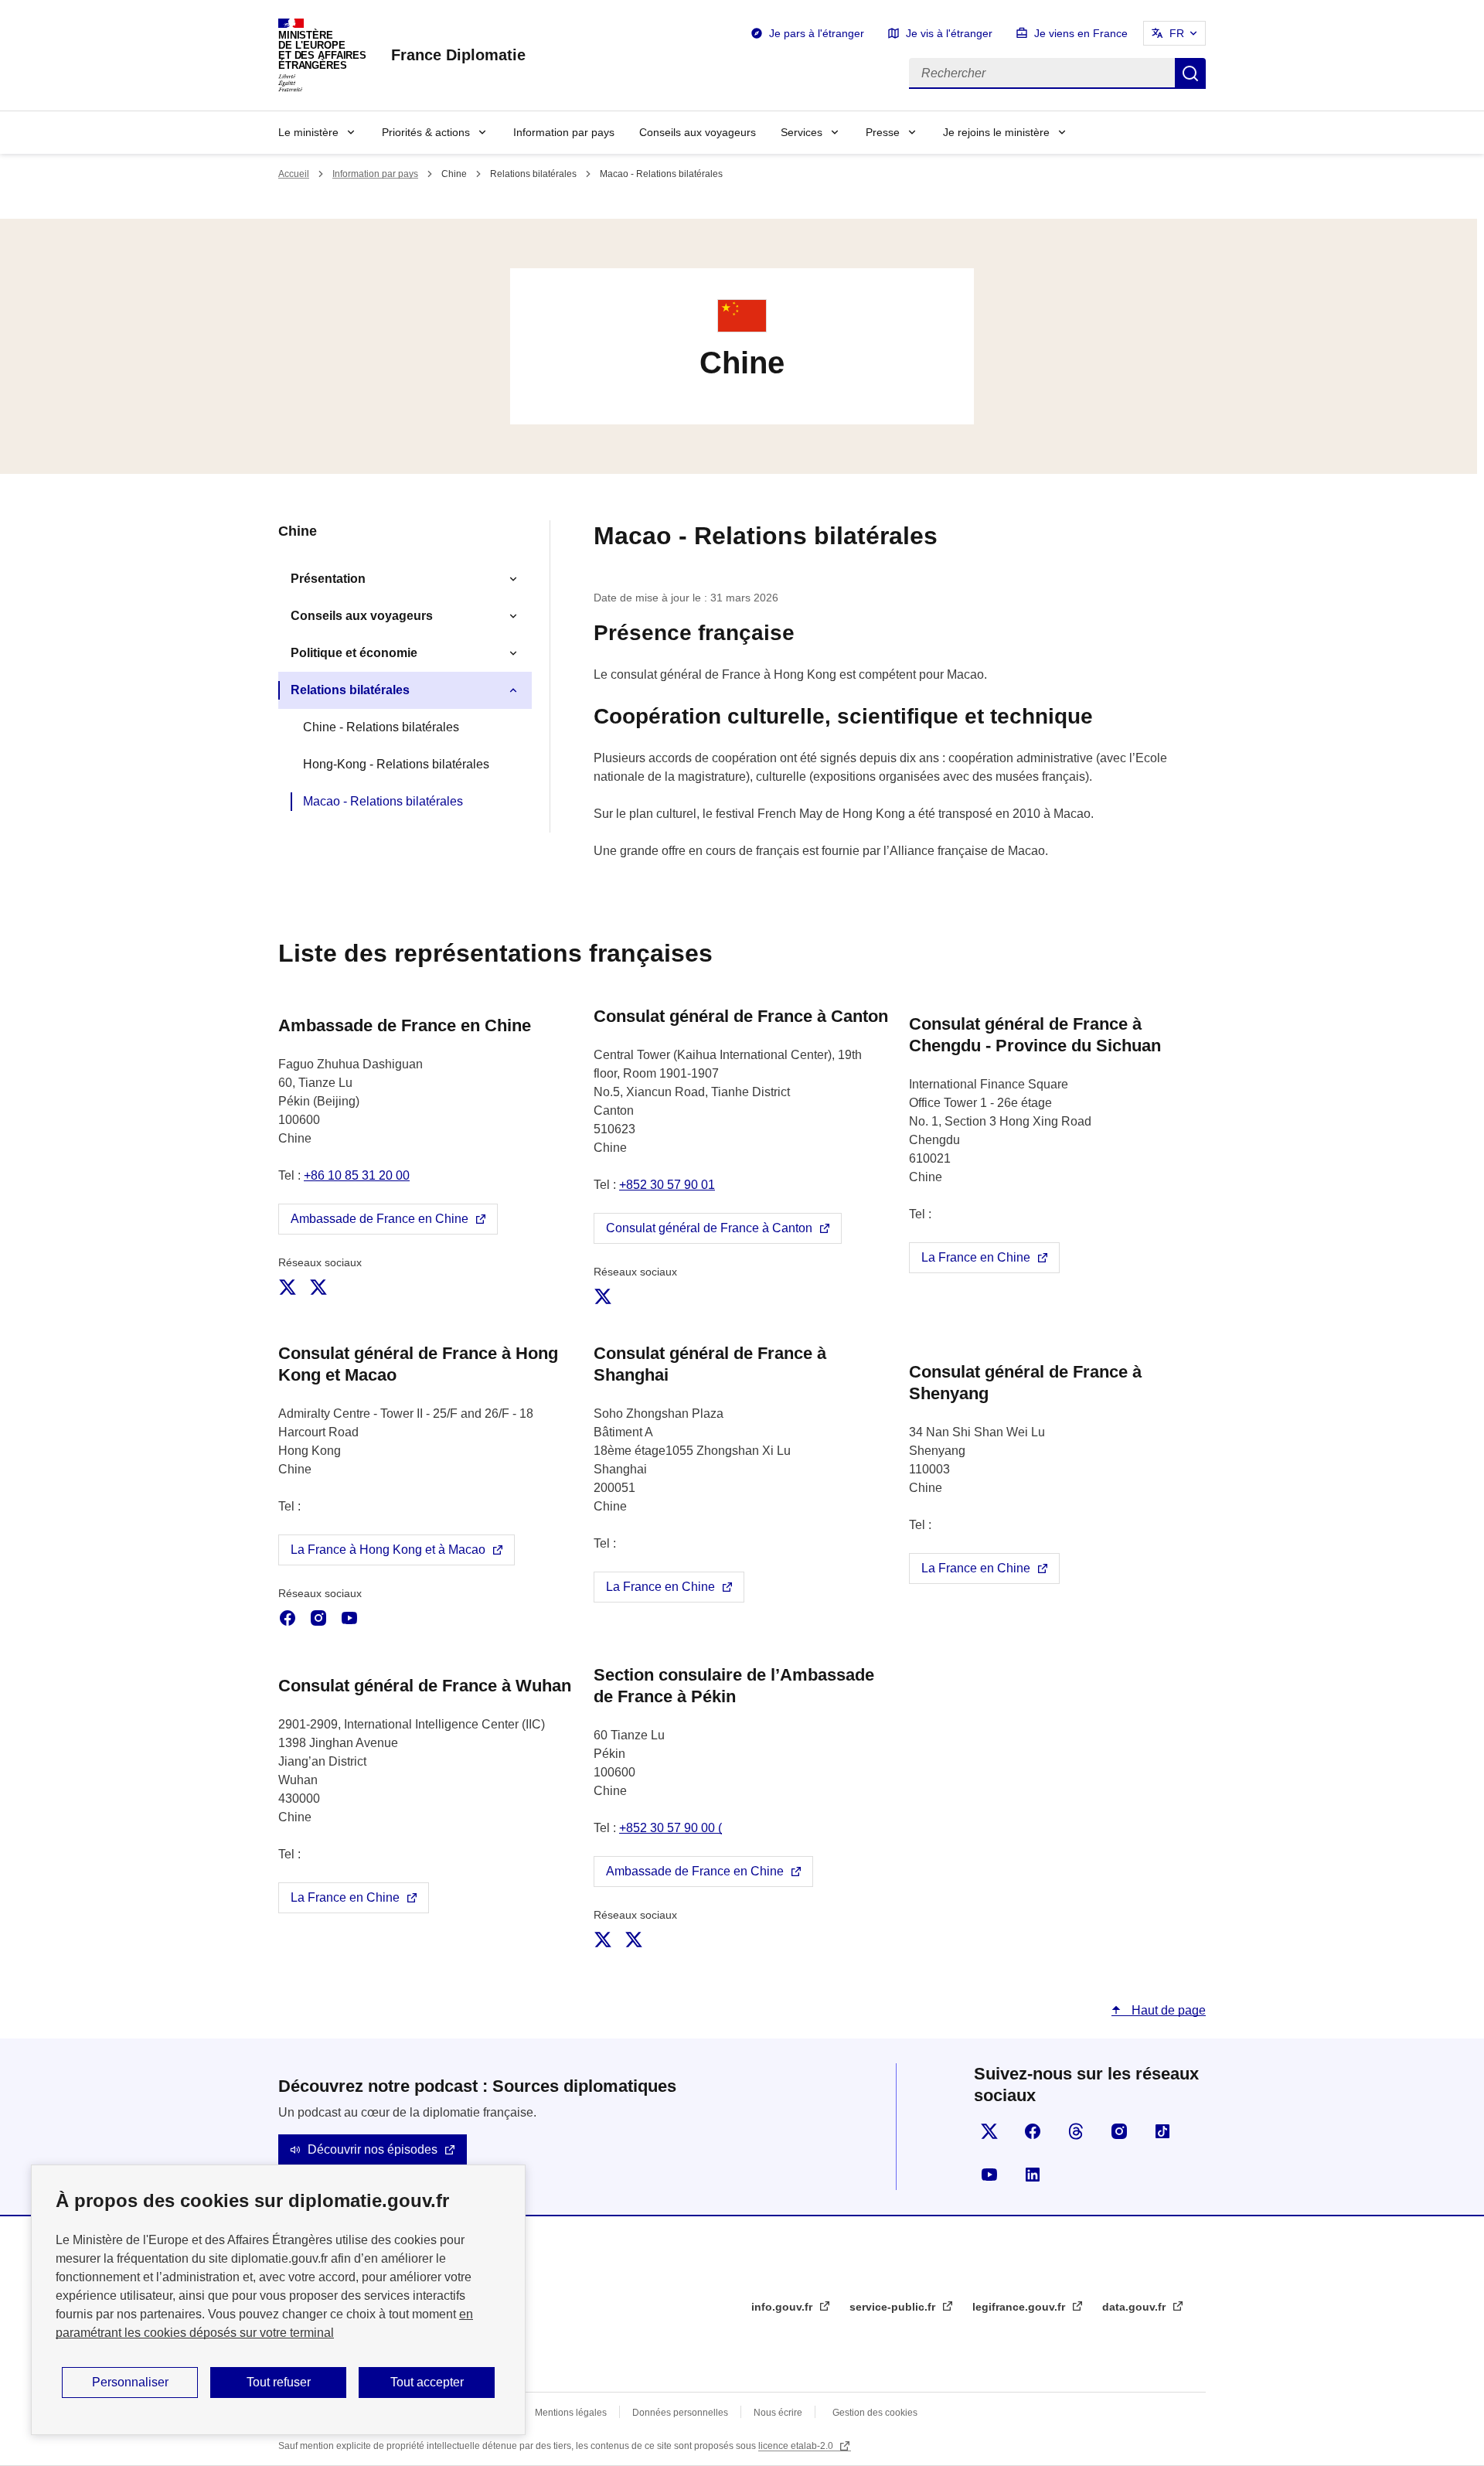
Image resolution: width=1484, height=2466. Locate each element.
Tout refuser (279, 2382)
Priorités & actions (426, 132)
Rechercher (1190, 73)
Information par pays (564, 132)
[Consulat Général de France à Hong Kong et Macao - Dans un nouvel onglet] (288, 1618)
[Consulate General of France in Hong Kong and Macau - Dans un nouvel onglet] (349, 1618)
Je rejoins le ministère (996, 132)
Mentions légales (571, 2413)
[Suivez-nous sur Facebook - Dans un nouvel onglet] (1033, 2131)
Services (802, 132)
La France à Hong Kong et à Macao (388, 1550)
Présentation (328, 579)
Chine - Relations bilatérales (381, 727)
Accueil (294, 174)
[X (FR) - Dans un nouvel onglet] (288, 1287)
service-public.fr (894, 2307)
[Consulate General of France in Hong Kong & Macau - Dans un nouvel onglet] (318, 1618)
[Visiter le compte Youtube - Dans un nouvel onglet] (989, 2175)
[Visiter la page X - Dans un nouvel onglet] (989, 2131)
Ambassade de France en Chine (380, 1219)
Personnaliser (130, 2382)
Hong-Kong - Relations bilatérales (396, 764)
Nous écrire (778, 2413)
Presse (883, 132)
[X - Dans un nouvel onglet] (603, 1296)
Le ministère (308, 132)
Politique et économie (354, 653)
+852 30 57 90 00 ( (671, 1828)
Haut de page (1167, 2010)
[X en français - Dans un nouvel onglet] (603, 1940)
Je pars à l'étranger (817, 33)
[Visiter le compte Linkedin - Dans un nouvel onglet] (1033, 2175)
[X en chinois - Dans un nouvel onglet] (634, 1940)
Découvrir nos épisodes (373, 2149)
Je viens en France (1081, 33)
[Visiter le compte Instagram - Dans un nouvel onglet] (1119, 2131)
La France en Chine (976, 1257)
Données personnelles (680, 2413)
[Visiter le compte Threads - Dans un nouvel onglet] (1076, 2131)
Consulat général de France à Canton (709, 1228)
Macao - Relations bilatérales (383, 801)
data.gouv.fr (1135, 2307)
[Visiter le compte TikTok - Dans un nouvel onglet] (1162, 2131)
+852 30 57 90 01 (667, 1185)
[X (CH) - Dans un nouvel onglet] (318, 1287)
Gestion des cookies (875, 2413)
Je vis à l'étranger (949, 33)
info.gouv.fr (783, 2307)
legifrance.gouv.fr (1020, 2307)
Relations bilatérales (350, 690)
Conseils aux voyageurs (698, 132)
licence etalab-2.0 (797, 2446)
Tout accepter (427, 2382)
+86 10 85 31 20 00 (357, 1175)
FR (1177, 33)
